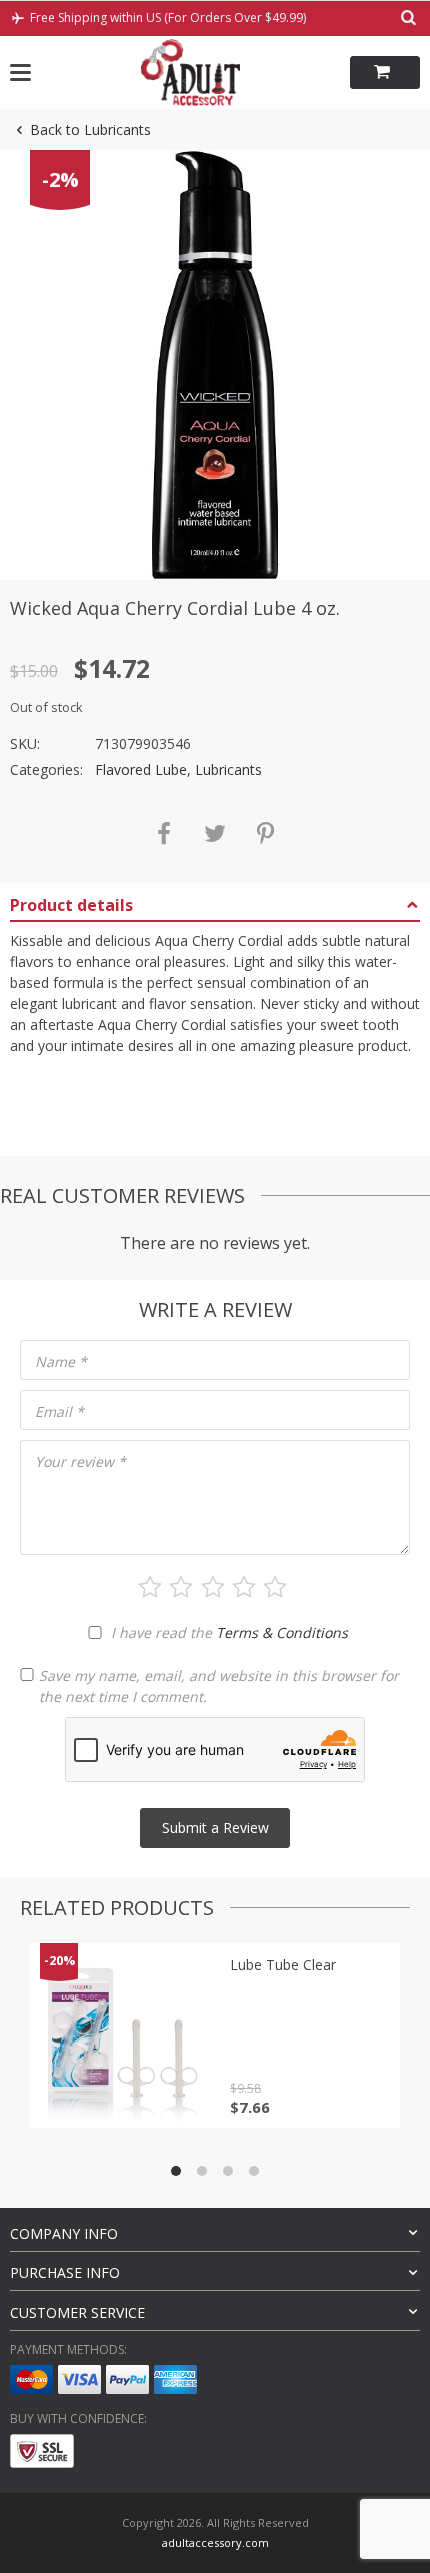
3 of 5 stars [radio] (213, 1587)
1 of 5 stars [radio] (150, 1587)
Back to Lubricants (90, 129)
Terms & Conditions (282, 1632)
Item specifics (60, 1084)
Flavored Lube (141, 769)
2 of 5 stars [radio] (181, 1587)
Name (61, 1361)
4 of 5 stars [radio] (244, 1587)
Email (59, 1411)
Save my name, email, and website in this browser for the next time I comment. (219, 1686)
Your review (80, 1461)
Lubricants (228, 769)
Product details (71, 905)
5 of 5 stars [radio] (275, 1587)
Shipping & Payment (86, 1121)
